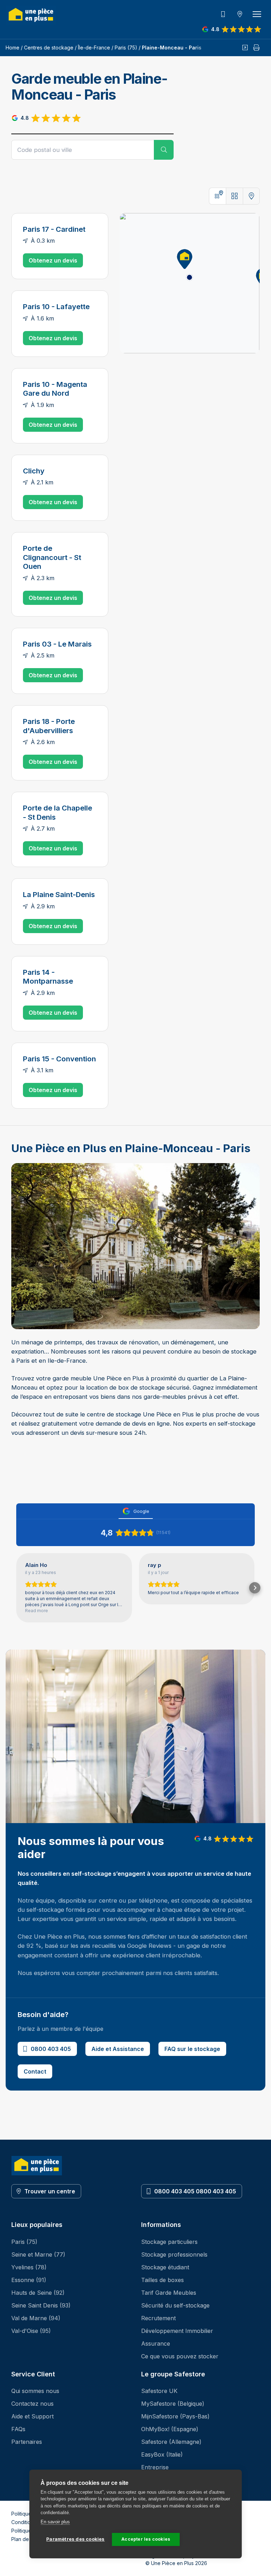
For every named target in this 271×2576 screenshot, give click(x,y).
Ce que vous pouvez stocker (180, 2356)
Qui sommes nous (35, 2391)
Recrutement (158, 2318)
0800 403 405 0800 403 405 (195, 2191)
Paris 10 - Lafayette (56, 306)
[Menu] (257, 14)
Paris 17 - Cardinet (54, 229)
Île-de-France (94, 48)
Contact (35, 2071)
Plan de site (25, 2539)
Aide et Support (32, 2416)
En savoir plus (55, 2522)
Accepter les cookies (146, 2539)
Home (13, 48)
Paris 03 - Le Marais (57, 644)
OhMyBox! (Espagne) (170, 2429)
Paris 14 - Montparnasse (48, 977)
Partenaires (27, 2442)
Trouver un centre (50, 2191)
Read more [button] (37, 1611)
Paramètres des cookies (75, 2539)
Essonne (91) (29, 2280)
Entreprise (155, 2467)
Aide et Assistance (118, 2049)
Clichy (34, 471)
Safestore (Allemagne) (171, 2442)
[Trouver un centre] (240, 14)
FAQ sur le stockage (192, 2049)
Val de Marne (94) (36, 2318)
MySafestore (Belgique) (173, 2404)
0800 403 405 (51, 2049)
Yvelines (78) (29, 2267)
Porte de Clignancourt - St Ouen (52, 557)
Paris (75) (126, 48)
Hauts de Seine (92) (38, 2293)
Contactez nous (32, 2404)
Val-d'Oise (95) (31, 2331)
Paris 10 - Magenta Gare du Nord (55, 389)
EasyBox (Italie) (162, 2454)
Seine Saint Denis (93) (41, 2305)
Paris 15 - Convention (59, 1059)
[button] (182, 258)
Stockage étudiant (165, 2267)
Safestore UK (159, 2391)
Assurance (156, 2344)
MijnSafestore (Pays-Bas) (175, 2416)
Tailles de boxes (162, 2280)
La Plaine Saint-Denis (59, 894)
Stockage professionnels (174, 2254)
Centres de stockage (49, 48)
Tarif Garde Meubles (169, 2293)
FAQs (18, 2429)
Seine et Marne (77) (38, 2254)
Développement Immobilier (177, 2331)
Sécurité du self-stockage (175, 2305)
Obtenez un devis (53, 260)
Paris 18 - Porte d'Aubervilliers (49, 726)
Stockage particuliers (169, 2242)
